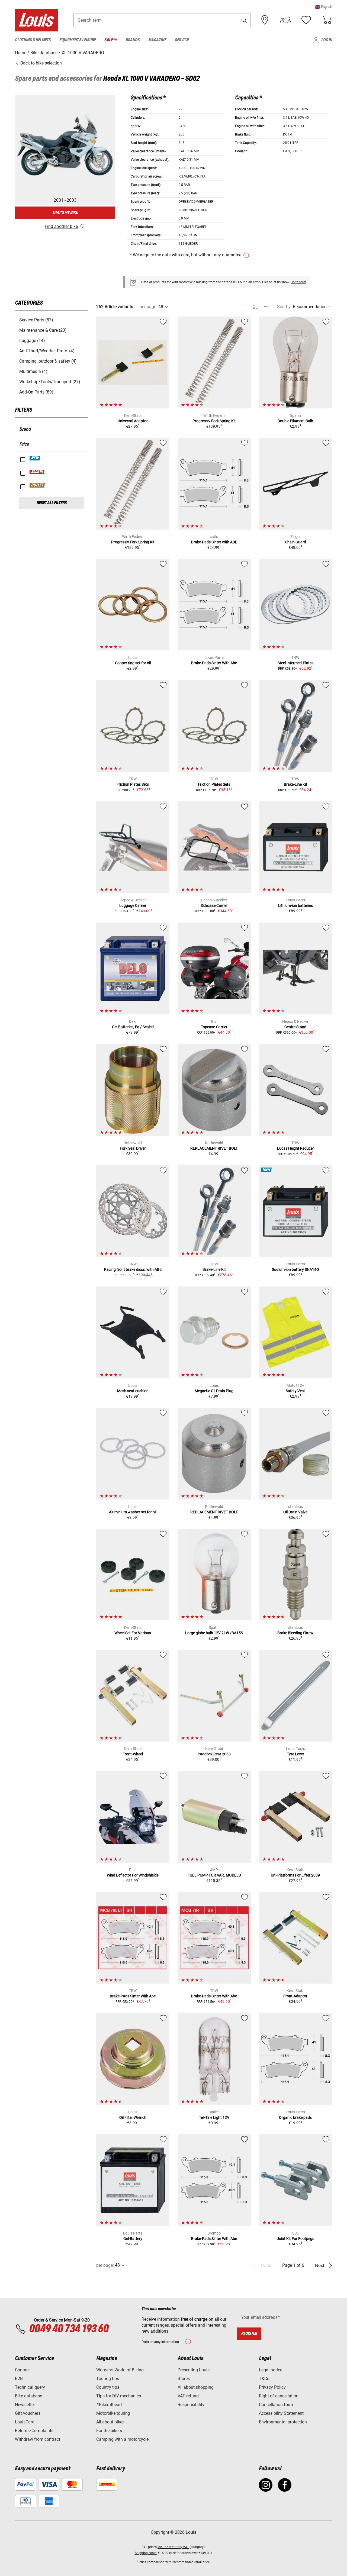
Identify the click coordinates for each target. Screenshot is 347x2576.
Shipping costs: (146, 2553)
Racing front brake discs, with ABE (133, 1269)
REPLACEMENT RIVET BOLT (214, 1148)
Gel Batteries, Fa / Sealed (133, 1027)
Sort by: (284, 307)
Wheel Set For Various (133, 1633)
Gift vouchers (28, 2413)
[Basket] (327, 20)
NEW (35, 458)
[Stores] (265, 20)
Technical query (30, 2387)
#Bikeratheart (109, 2405)
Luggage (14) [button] (32, 341)
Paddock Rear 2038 (214, 1754)
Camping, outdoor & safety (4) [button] (48, 361)
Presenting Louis (194, 2370)
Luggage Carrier (133, 905)
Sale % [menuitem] (111, 40)
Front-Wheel (133, 1754)
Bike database (28, 2396)
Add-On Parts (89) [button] (36, 392)
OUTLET (37, 485)
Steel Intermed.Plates (295, 663)
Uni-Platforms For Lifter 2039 (295, 1875)
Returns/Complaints (34, 2431)
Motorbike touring (113, 2413)
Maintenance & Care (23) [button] (43, 330)
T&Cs (264, 2379)
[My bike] (285, 20)
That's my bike (65, 213)
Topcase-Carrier (214, 1027)
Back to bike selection (41, 63)
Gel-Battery (133, 2239)
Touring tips (108, 2379)
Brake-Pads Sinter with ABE (214, 542)
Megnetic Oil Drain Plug (214, 1391)
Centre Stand (295, 1027)
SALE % (37, 472)
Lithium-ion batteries (295, 905)
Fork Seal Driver (133, 1148)
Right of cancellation (279, 2396)
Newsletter (25, 2405)
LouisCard (25, 2422)
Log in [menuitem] (327, 40)
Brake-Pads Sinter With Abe (214, 663)
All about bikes (110, 2422)
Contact (22, 2370)
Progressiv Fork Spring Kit (214, 421)
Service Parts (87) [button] (36, 320)
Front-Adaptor (295, 1996)
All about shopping (196, 2387)
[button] (323, 7)
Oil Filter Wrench (133, 2117)
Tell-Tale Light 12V (214, 2117)
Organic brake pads (295, 2117)
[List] (265, 307)
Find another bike (61, 226)
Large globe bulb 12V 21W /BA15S (214, 1633)
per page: (148, 307)
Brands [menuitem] (133, 40)
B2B (19, 2379)
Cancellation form (276, 2405)
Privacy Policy (272, 2387)
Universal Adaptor (133, 421)
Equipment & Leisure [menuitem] (78, 40)
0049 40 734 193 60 (69, 2329)
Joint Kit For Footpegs (295, 2239)
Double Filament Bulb (295, 421)
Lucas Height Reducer (295, 1148)
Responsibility (191, 2405)
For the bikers (109, 2431)
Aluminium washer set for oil (133, 1512)
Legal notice (271, 2370)
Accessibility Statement (281, 2413)
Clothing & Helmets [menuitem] (33, 40)
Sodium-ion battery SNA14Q (295, 1269)
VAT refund (188, 2396)
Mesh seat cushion (133, 1391)
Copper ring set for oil (133, 663)
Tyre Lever (295, 1754)
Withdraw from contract (38, 2439)
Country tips (108, 2387)
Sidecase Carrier (214, 905)
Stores (184, 2379)
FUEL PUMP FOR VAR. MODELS (214, 1875)
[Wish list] (306, 20)
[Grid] (255, 306)
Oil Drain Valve (295, 1512)
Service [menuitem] (182, 40)
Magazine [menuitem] (157, 40)
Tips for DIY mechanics (119, 2396)
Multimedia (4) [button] (33, 371)
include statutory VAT (173, 2547)
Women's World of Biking (120, 2370)
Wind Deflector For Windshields (133, 1875)
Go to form (298, 282)
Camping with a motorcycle (122, 2439)
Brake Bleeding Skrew (295, 1633)
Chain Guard (295, 542)
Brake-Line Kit (295, 784)
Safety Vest (295, 1391)
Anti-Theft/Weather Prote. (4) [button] (47, 351)
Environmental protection (283, 2422)
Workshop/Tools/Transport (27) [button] (50, 382)
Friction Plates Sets (133, 784)
